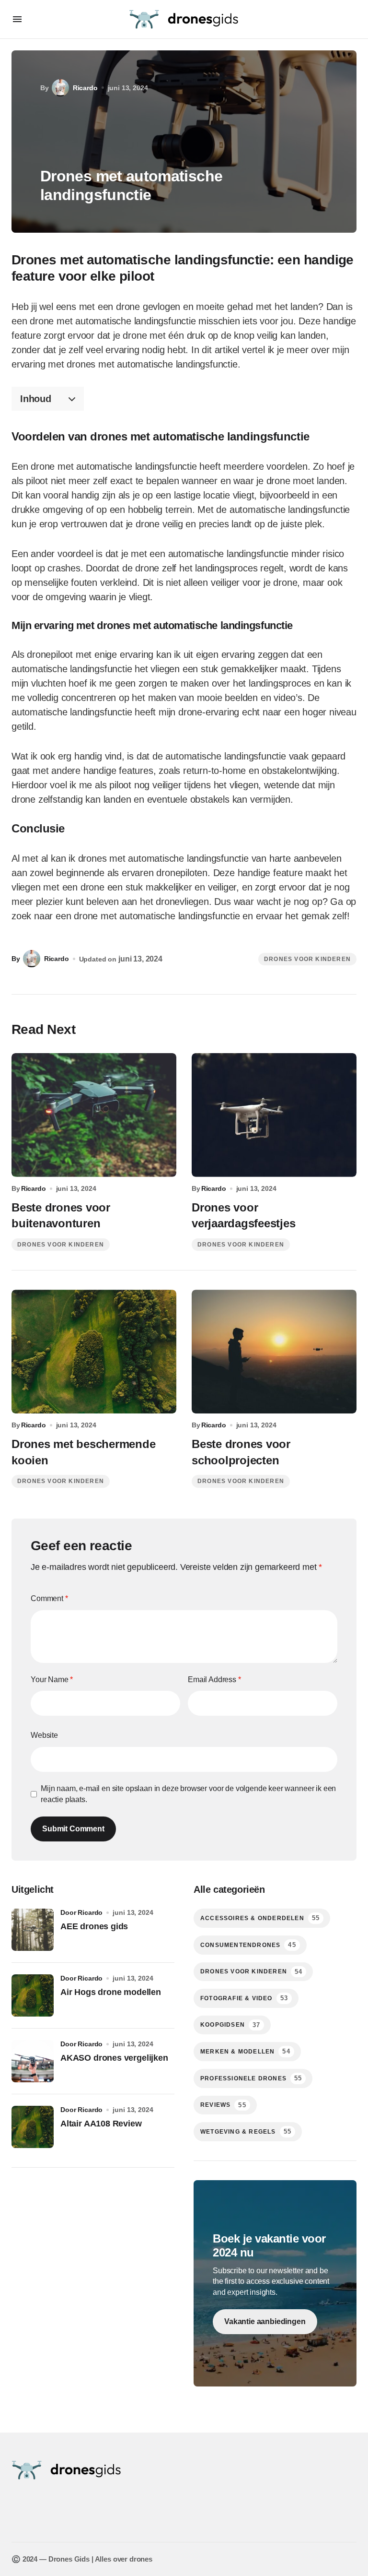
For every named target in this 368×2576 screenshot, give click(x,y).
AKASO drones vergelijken (114, 2058)
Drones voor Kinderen (307, 959)
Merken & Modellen (245, 2051)
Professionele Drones (251, 2078)
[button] (17, 19)
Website (44, 1735)
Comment (49, 1598)
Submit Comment (73, 1829)
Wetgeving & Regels (246, 2131)
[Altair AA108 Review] (33, 2127)
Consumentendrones (248, 1945)
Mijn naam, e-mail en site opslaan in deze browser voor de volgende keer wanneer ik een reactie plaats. (188, 1794)
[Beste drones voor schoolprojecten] (274, 1352)
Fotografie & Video (244, 1998)
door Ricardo (81, 1912)
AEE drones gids (94, 1926)
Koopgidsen (230, 2025)
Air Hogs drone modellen (111, 1992)
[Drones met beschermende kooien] (94, 1352)
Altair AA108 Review (101, 2124)
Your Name (52, 1680)
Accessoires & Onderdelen (260, 1918)
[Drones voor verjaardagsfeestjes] (274, 1115)
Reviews (223, 2105)
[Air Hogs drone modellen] (33, 1995)
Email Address (214, 1680)
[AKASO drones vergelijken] (33, 2061)
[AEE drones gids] (33, 1930)
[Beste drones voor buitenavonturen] (94, 1115)
